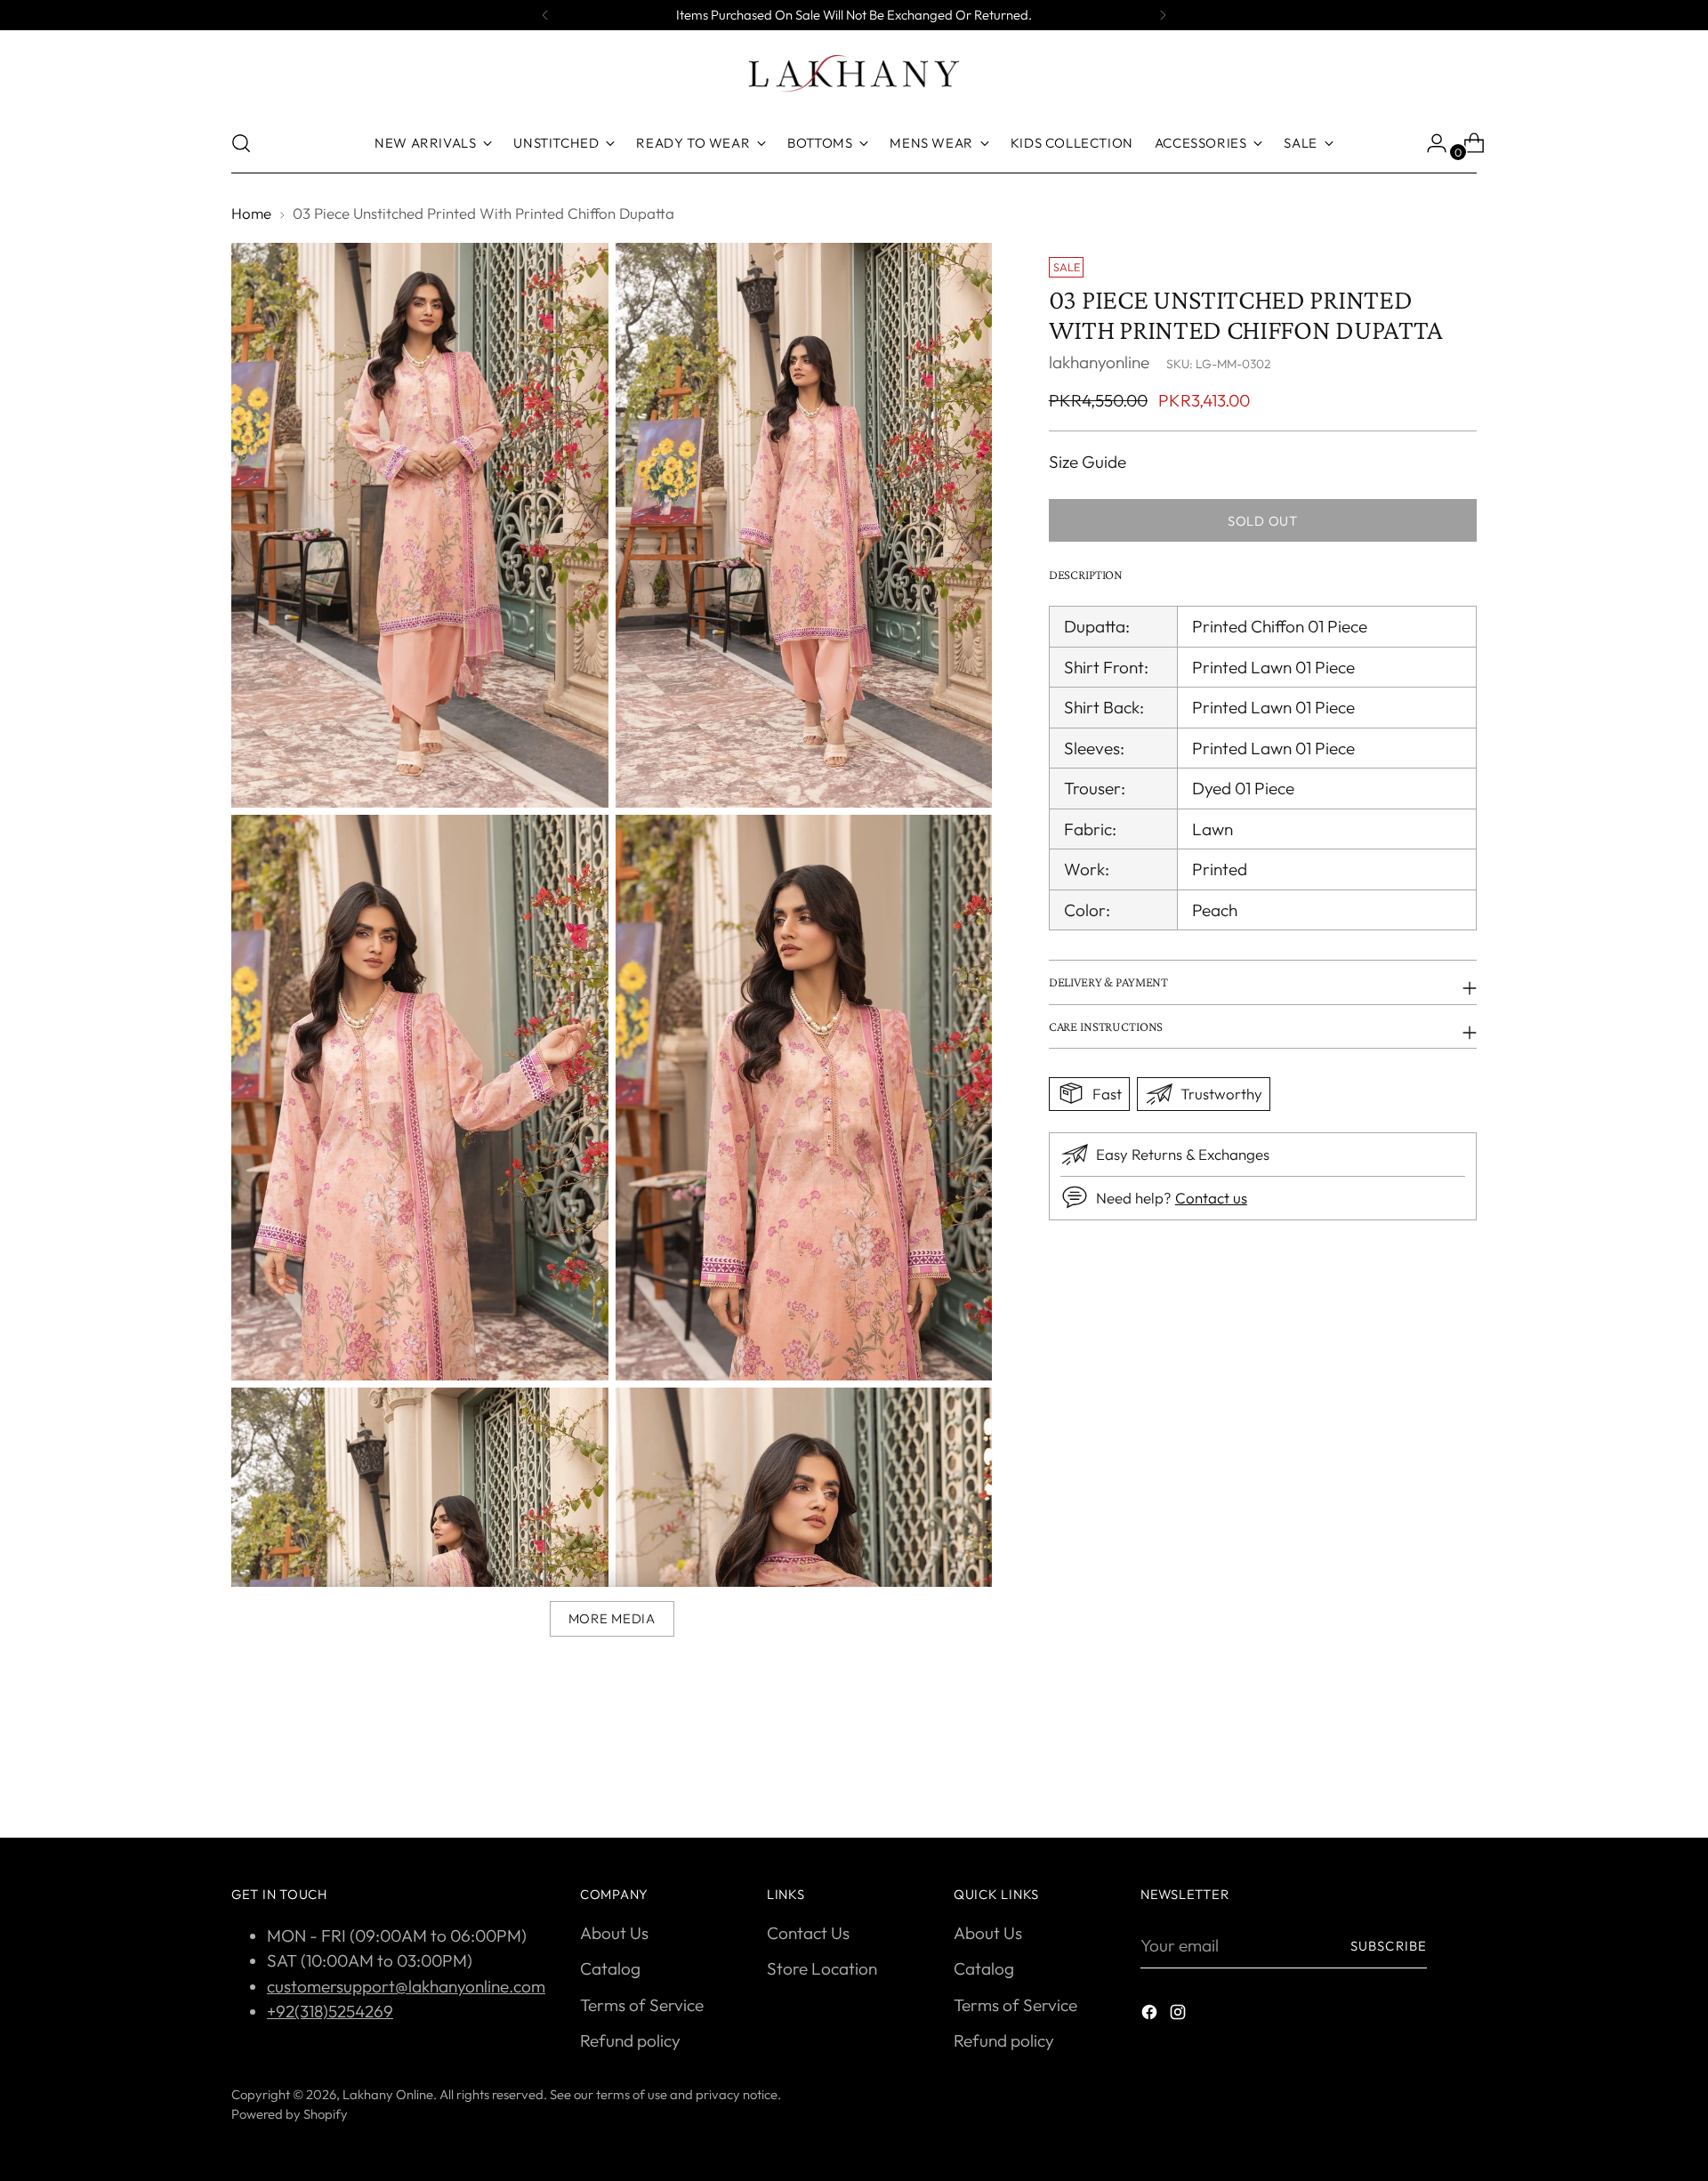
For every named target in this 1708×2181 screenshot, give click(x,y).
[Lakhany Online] (854, 73)
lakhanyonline (1099, 361)
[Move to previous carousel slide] (1421, 1777)
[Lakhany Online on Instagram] (1180, 2015)
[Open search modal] (241, 143)
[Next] (1163, 15)
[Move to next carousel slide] (1462, 1776)
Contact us (1211, 1198)
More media (612, 1618)
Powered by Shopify (290, 2114)
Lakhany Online (388, 2094)
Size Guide (1088, 461)
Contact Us (808, 1933)
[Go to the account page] (1430, 143)
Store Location (822, 1968)
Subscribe (1389, 1946)
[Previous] (545, 15)
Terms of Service (642, 2005)
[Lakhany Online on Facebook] (1151, 2015)
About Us (614, 1933)
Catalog (610, 1968)
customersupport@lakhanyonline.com (406, 1986)
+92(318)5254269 (330, 2011)
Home (251, 213)
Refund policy (630, 2040)
